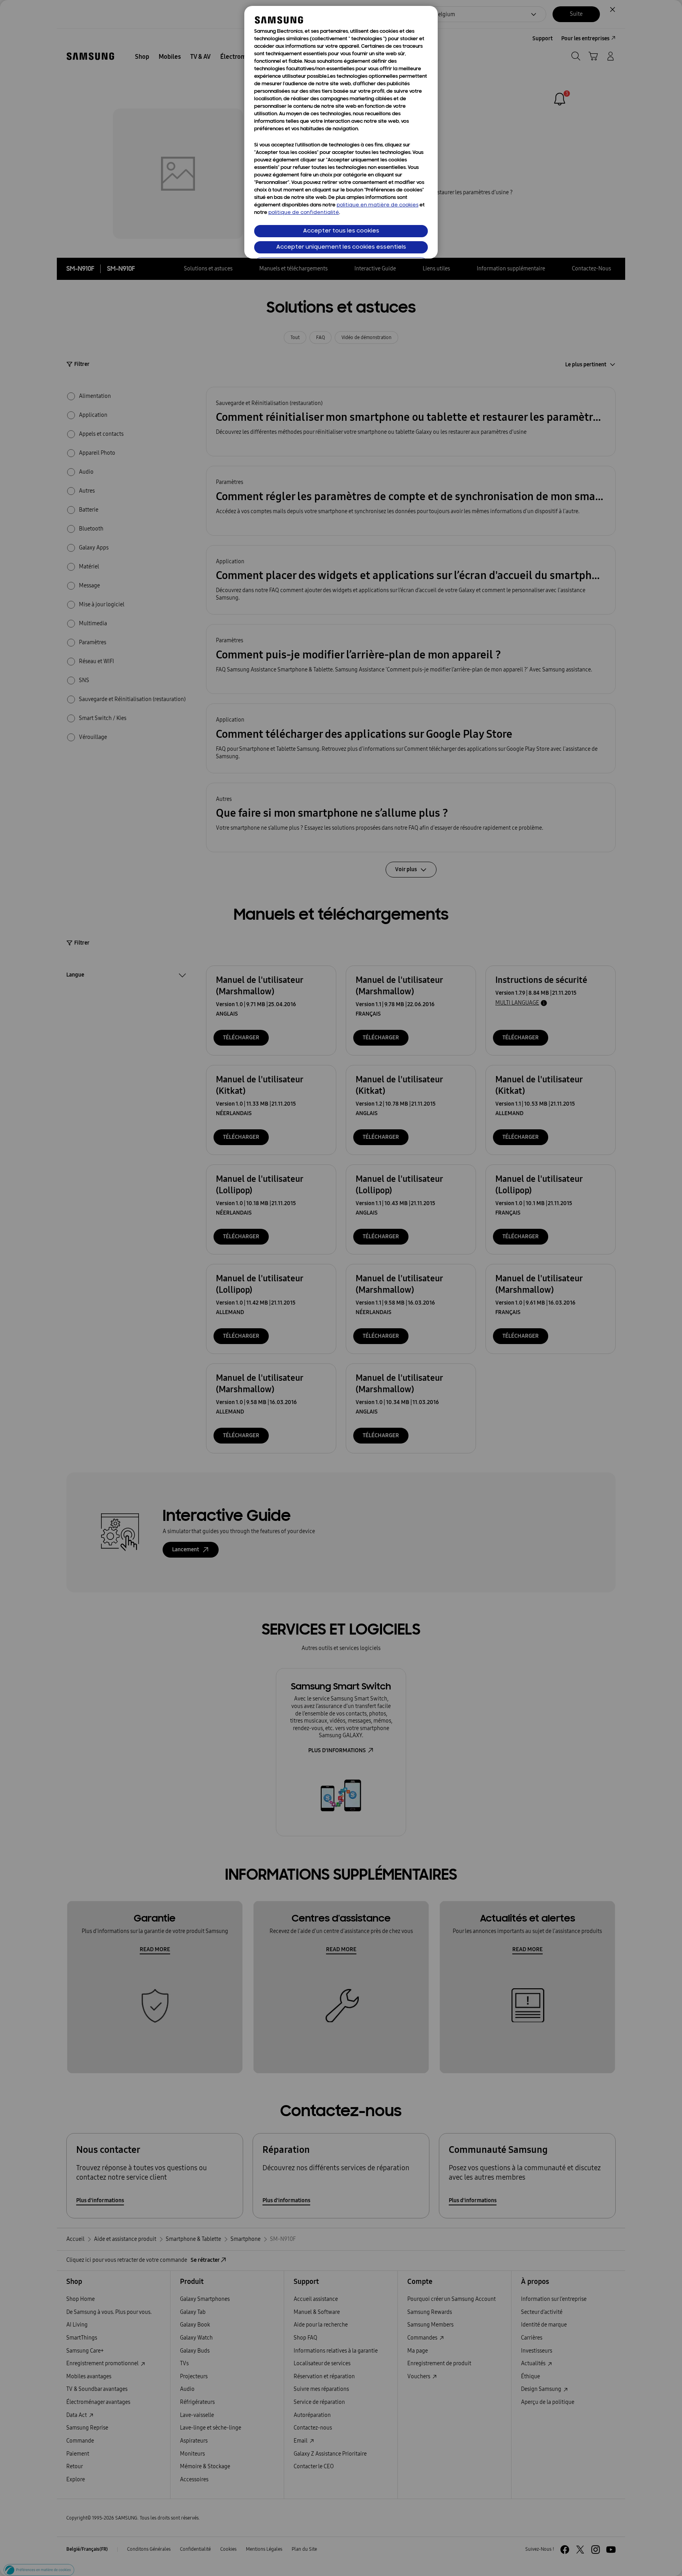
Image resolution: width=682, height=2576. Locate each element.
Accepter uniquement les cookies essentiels (341, 247)
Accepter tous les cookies (341, 231)
